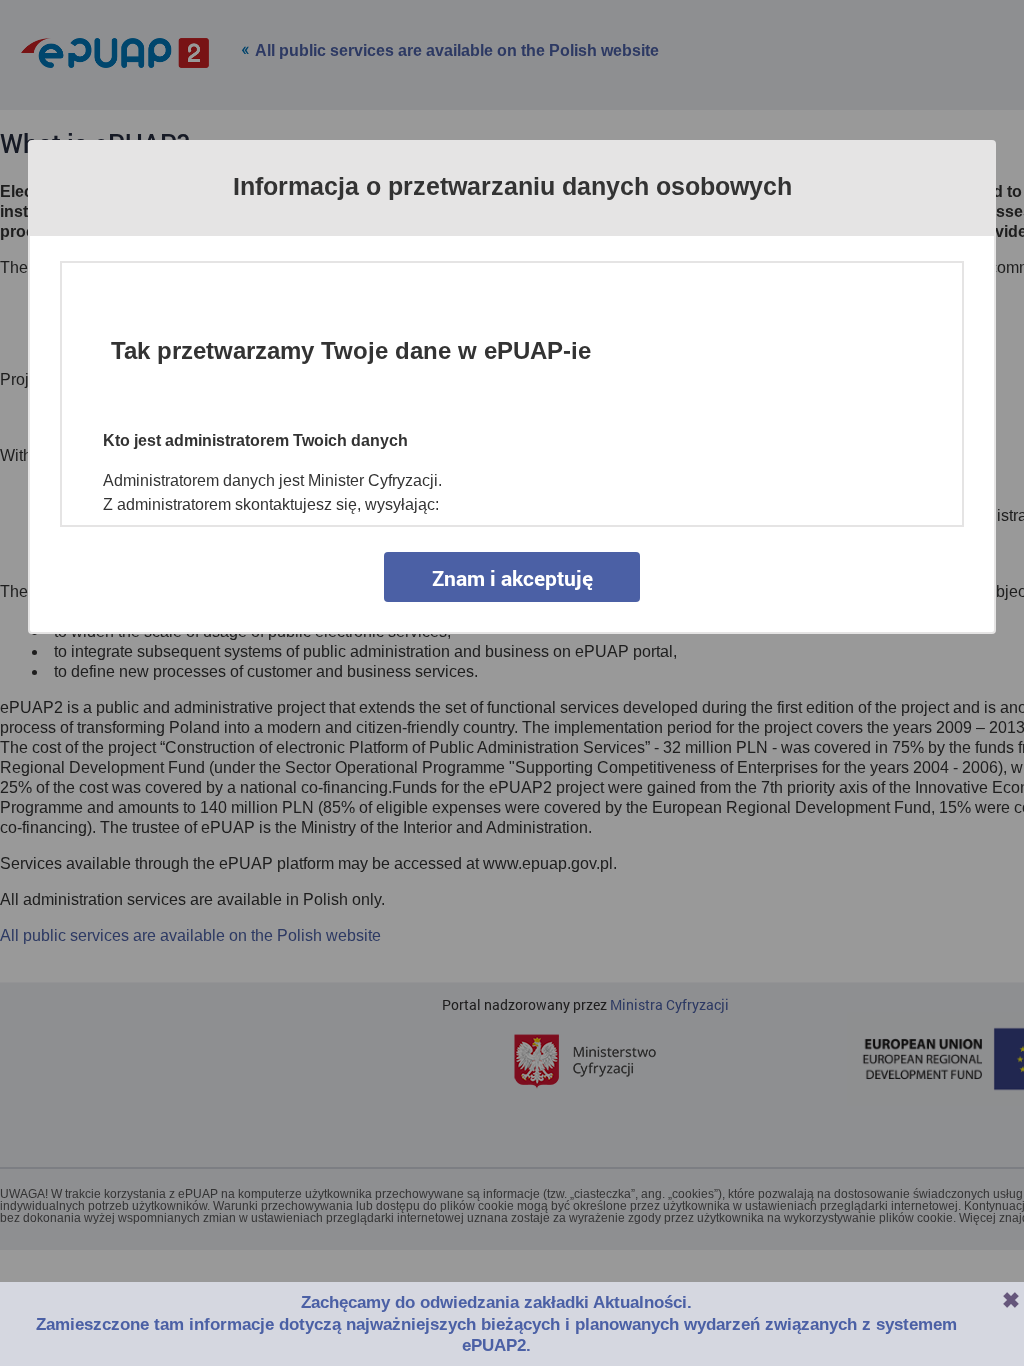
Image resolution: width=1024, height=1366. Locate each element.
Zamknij (1011, 1300)
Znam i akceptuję (512, 578)
